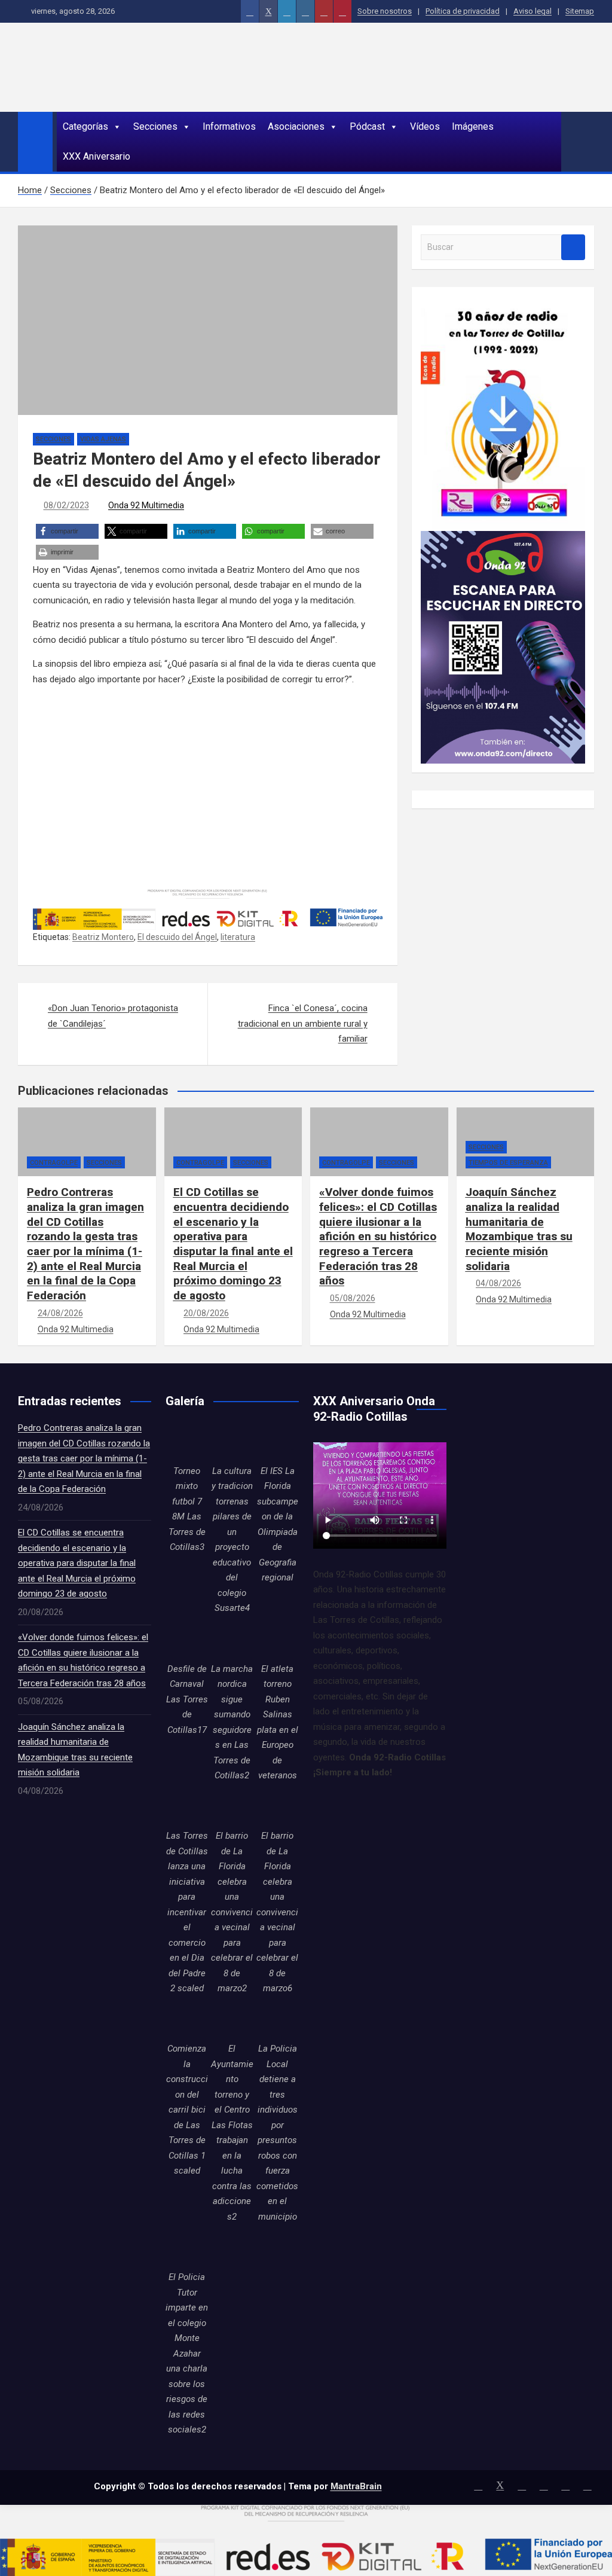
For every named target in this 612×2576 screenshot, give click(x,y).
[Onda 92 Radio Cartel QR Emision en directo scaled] (503, 538)
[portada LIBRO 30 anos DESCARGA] (503, 303)
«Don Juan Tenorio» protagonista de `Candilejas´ (113, 1016)
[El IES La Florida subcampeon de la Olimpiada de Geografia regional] (277, 1442)
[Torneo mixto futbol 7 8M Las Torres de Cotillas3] (187, 1442)
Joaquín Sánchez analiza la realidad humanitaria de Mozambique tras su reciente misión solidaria (519, 1229)
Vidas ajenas (103, 439)
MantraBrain (356, 2486)
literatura (238, 937)
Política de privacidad (463, 11)
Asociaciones (296, 126)
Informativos (229, 126)
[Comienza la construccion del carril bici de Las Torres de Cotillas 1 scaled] (187, 2020)
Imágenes (473, 126)
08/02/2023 (66, 505)
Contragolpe (54, 1163)
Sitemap (580, 11)
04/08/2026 (498, 1283)
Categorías (85, 126)
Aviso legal (533, 11)
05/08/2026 (353, 1298)
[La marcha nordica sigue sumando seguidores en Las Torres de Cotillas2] (232, 1640)
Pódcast (367, 126)
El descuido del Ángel (177, 937)
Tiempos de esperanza (508, 1163)
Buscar (573, 247)
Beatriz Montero (103, 937)
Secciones (155, 126)
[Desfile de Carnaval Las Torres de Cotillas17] (187, 1640)
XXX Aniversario (97, 156)
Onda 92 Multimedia (146, 505)
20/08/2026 (206, 1313)
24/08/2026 (60, 1313)
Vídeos (425, 126)
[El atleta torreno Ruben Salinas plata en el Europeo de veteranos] (277, 1640)
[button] (67, 531)
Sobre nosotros (385, 11)
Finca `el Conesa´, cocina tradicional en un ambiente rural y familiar (303, 1023)
